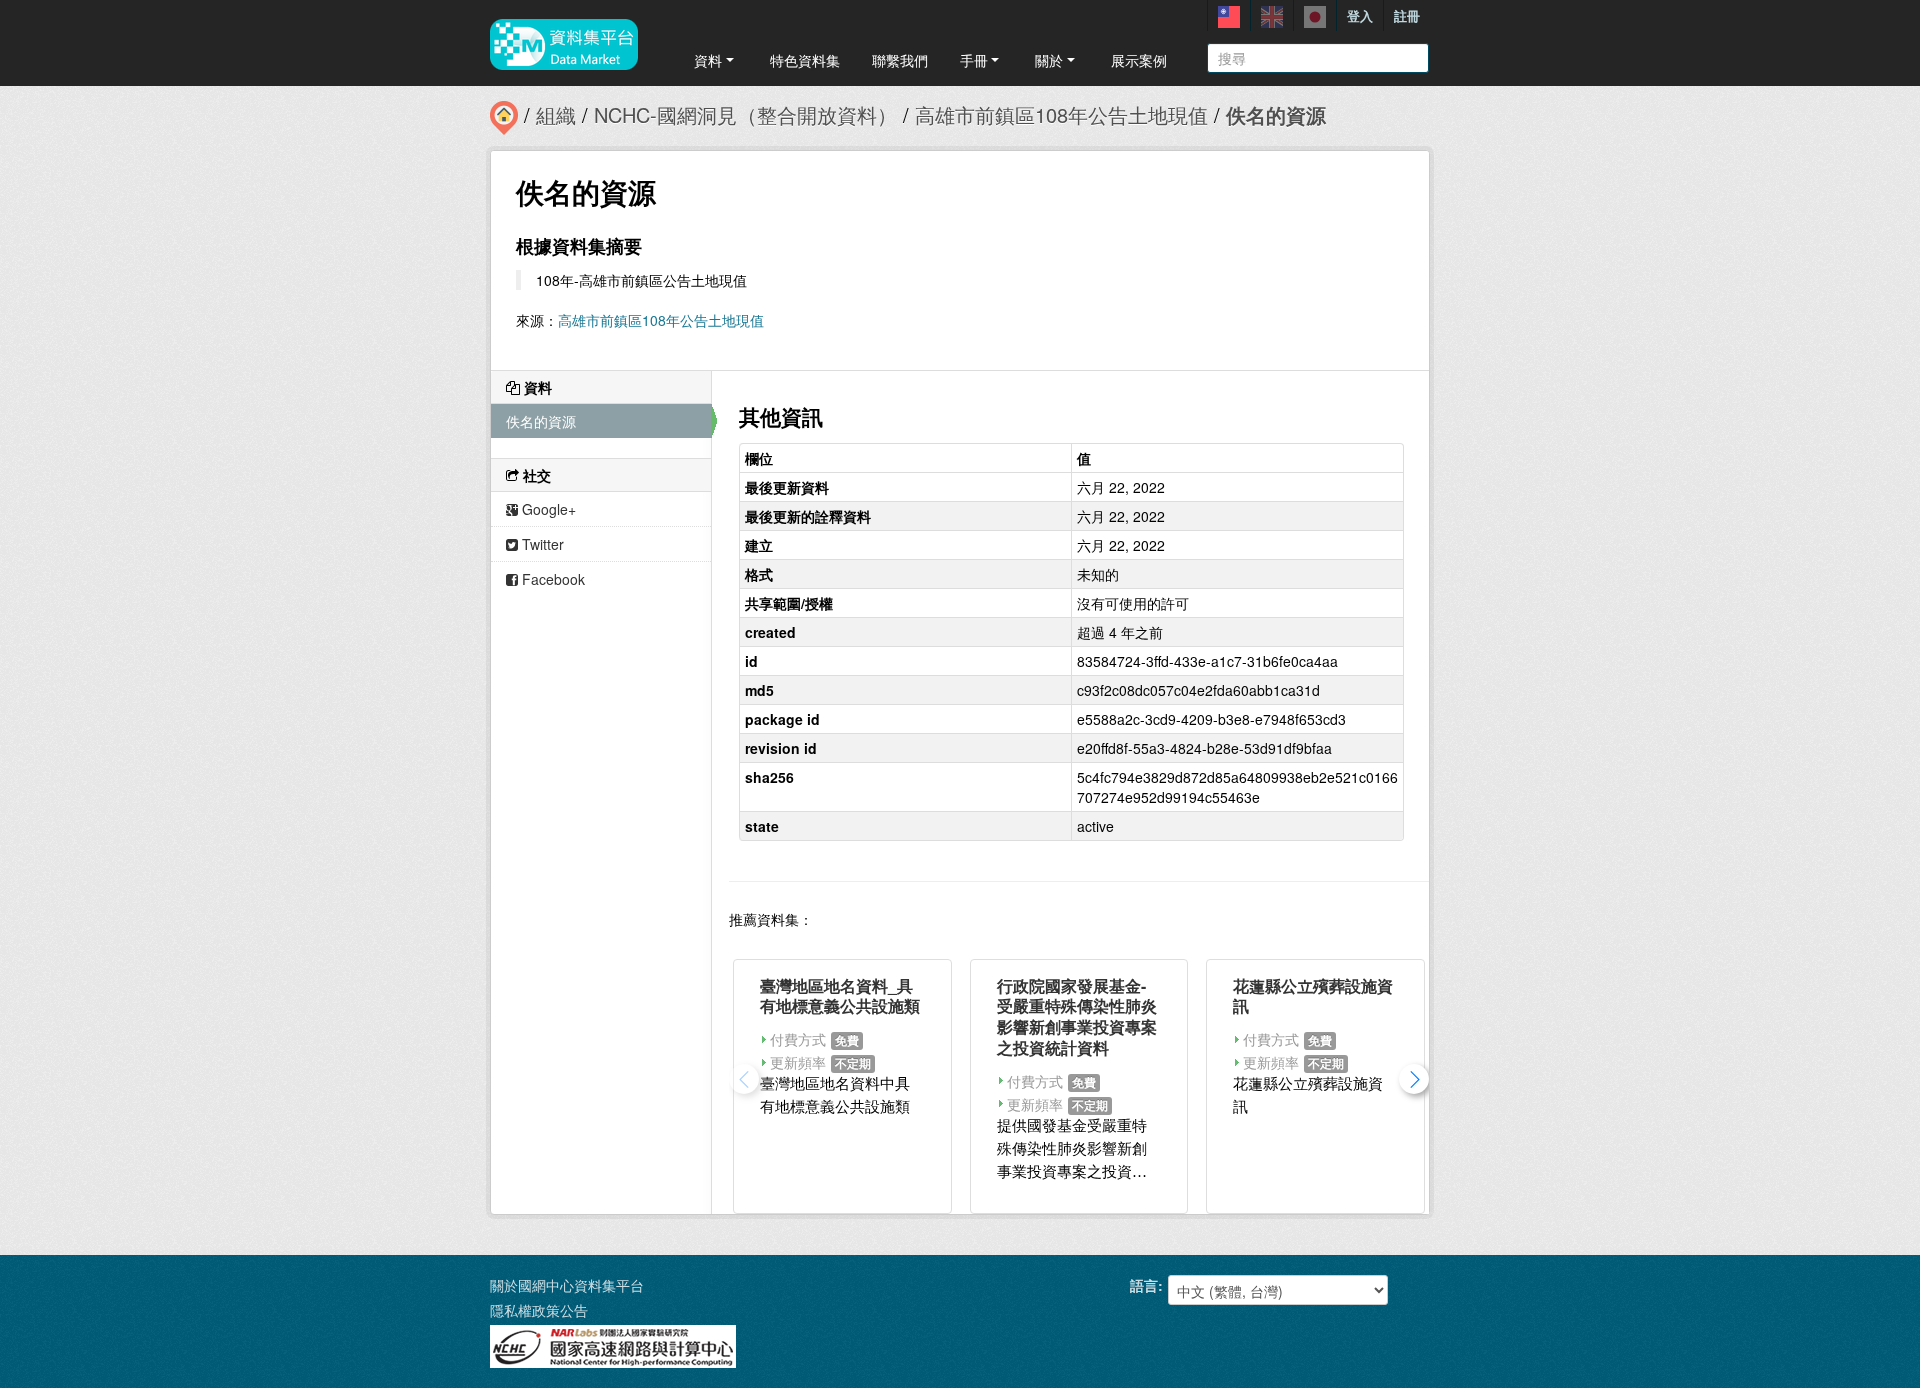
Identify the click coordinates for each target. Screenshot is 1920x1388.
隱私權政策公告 (539, 1310)
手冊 (974, 60)
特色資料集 (805, 60)
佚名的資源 (1276, 114)
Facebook (551, 579)
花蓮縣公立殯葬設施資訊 (1313, 996)
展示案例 (1139, 60)
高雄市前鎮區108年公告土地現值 (1061, 114)
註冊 (1407, 15)
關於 (1049, 60)
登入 (1360, 15)
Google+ (547, 509)
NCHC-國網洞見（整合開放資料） (745, 114)
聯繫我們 (900, 60)
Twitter (541, 544)
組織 (556, 114)
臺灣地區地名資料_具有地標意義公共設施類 (840, 996)
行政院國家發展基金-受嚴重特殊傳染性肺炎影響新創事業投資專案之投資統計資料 (1077, 1016)
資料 (708, 60)
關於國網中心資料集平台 (567, 1285)
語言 (1144, 1285)
